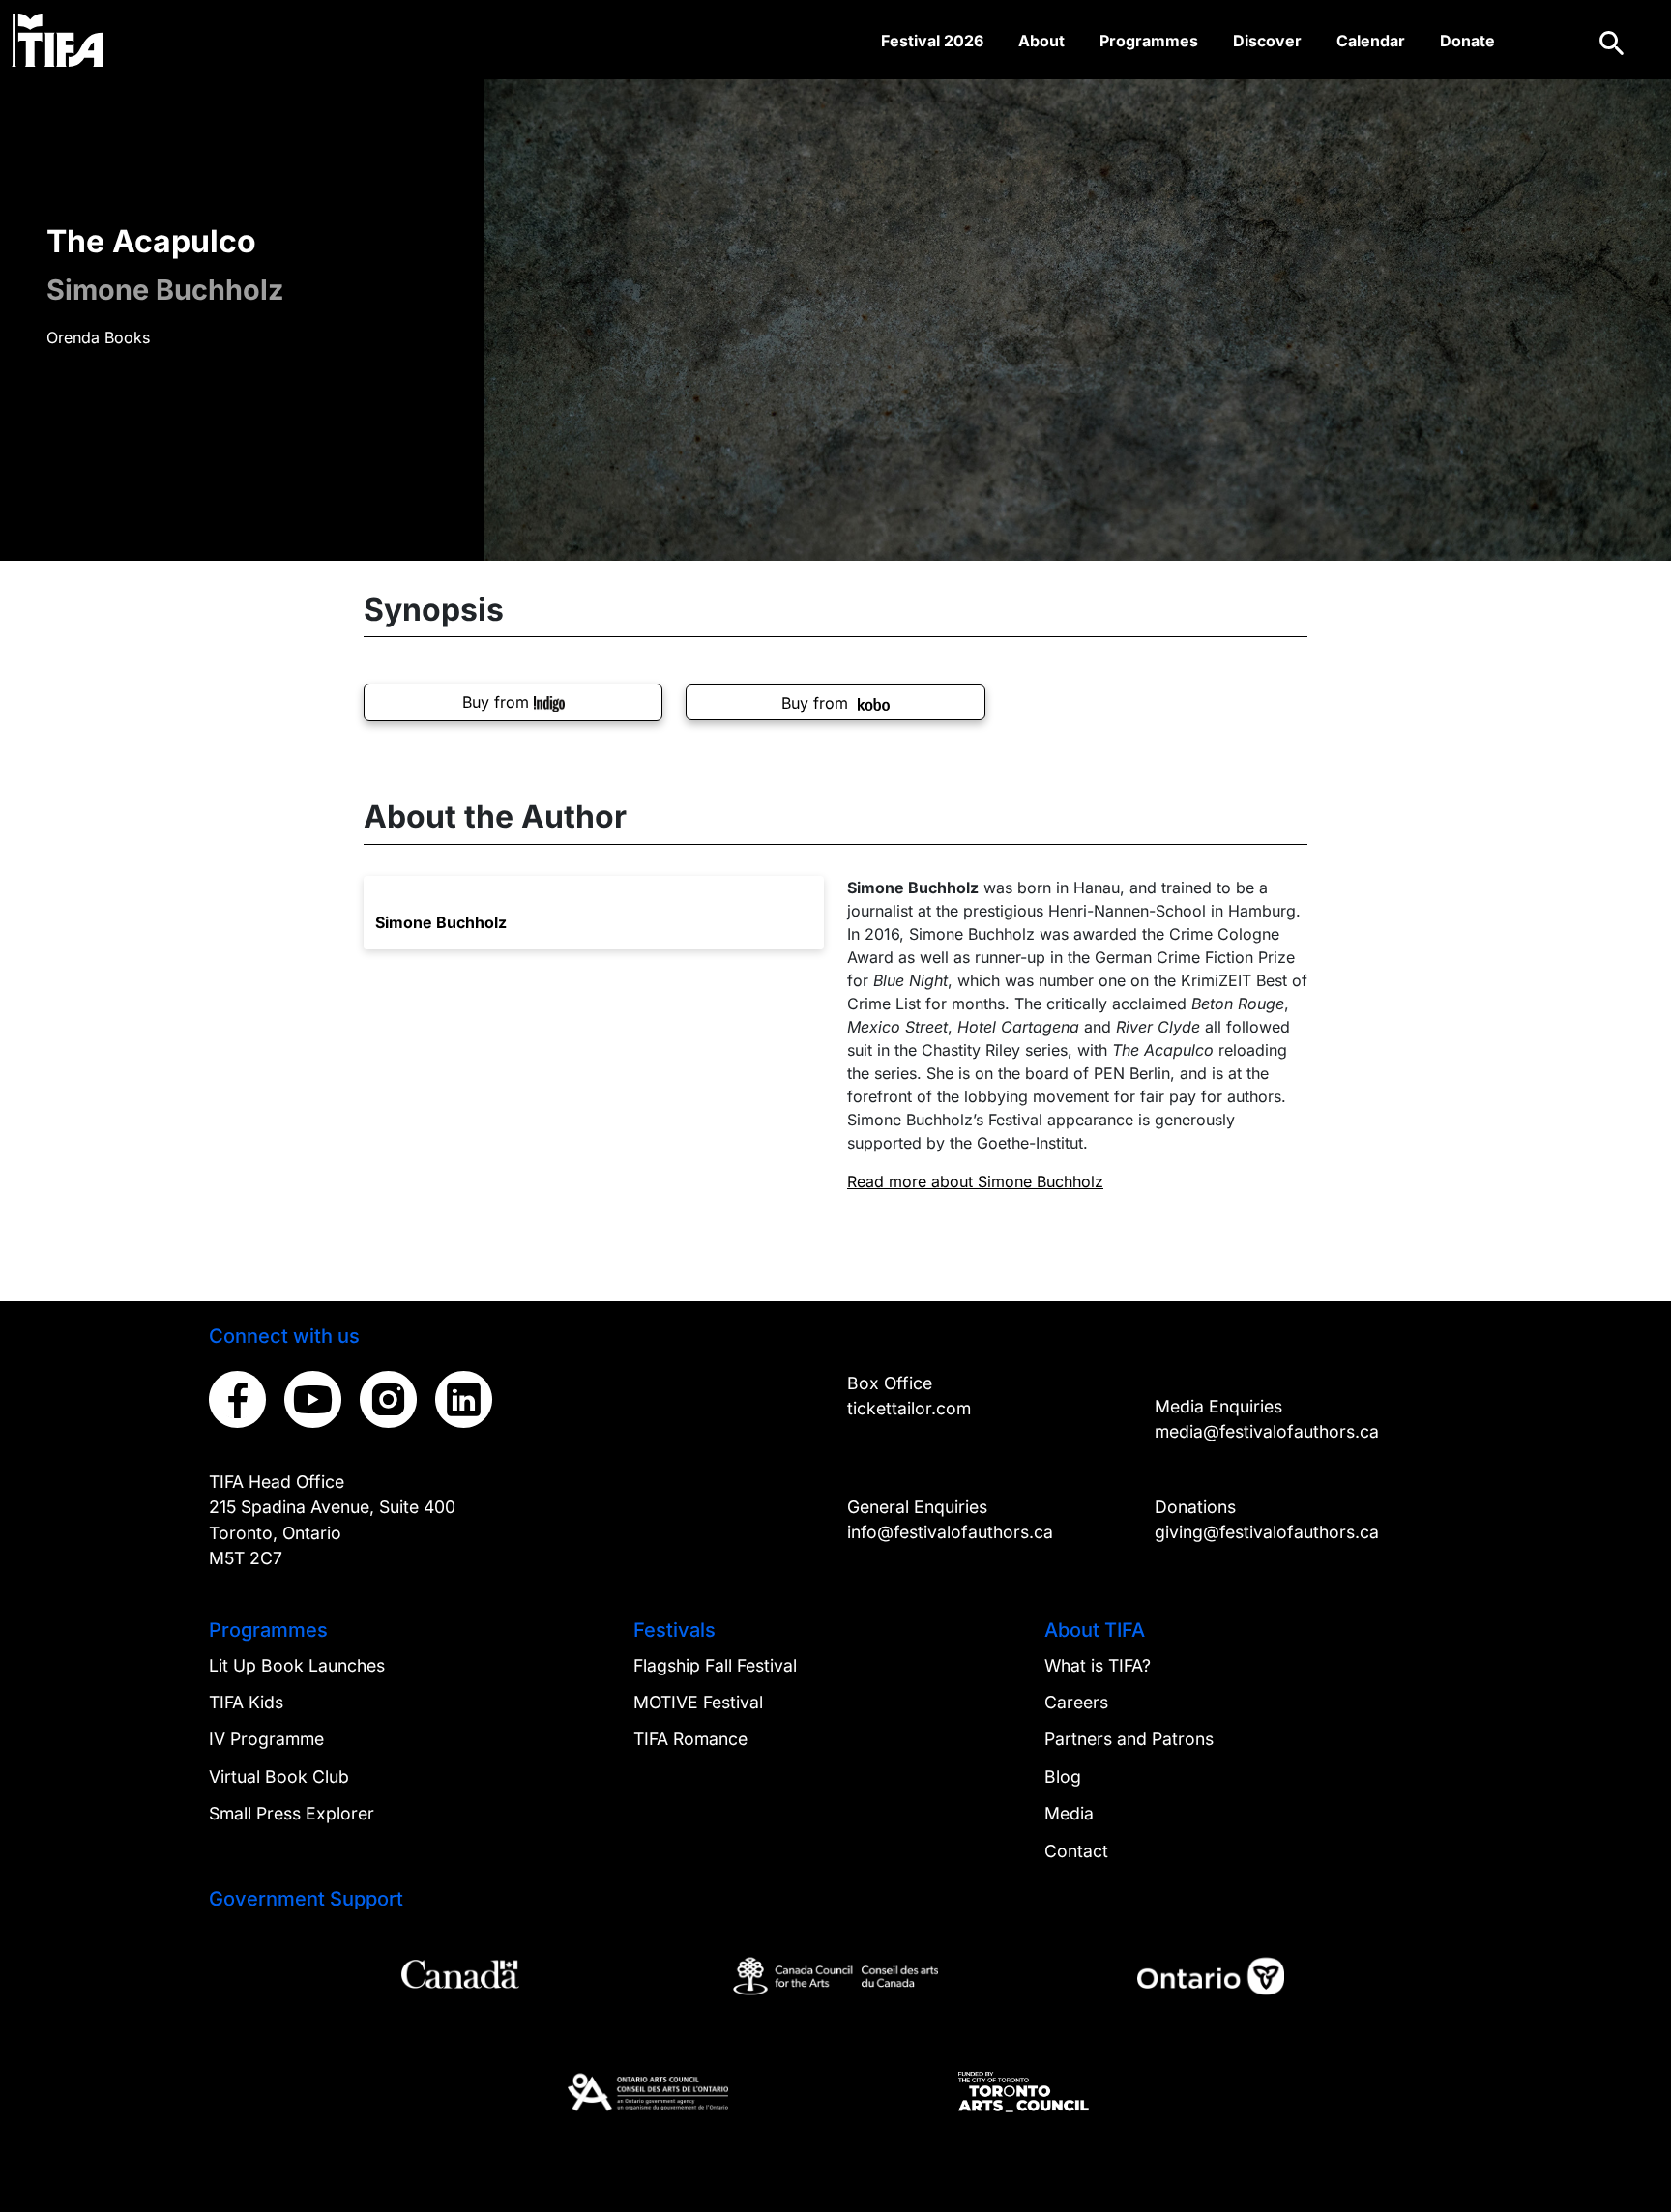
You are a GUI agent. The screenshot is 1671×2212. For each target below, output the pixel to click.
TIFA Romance (690, 1739)
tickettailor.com (909, 1408)
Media (1069, 1813)
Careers (1076, 1702)
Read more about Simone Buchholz (975, 1181)
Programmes (1149, 41)
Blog (1063, 1776)
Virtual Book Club (279, 1776)
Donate (1467, 41)
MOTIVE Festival (698, 1702)
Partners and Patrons (1129, 1739)
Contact (1076, 1851)
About (1041, 41)
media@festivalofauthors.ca (1267, 1431)
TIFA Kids (246, 1702)
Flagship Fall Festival (715, 1665)
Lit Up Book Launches (297, 1665)
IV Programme (266, 1739)
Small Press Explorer (292, 1813)
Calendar (1371, 41)
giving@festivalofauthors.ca (1267, 1532)
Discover (1267, 41)
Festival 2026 (932, 41)
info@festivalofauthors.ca (950, 1532)
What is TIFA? (1098, 1665)
